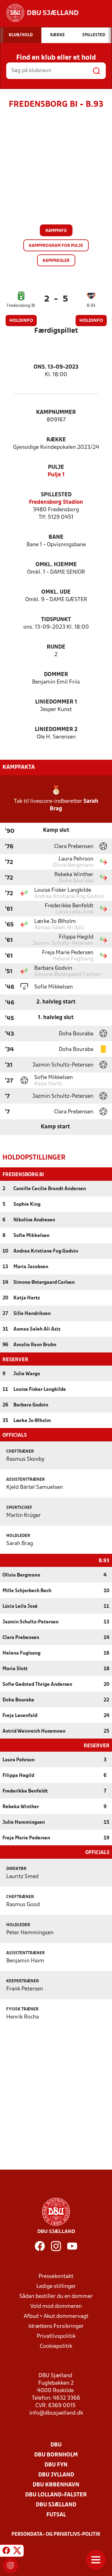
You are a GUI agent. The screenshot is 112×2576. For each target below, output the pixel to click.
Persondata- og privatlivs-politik (56, 2534)
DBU (56, 2445)
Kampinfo (56, 231)
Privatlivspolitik (56, 2336)
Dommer (56, 675)
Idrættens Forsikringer (56, 2326)
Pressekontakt (56, 2277)
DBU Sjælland (56, 2505)
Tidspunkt (56, 620)
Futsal (56, 2515)
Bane (56, 537)
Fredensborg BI (21, 306)
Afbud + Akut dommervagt (56, 2316)
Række (56, 440)
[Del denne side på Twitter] (17, 2552)
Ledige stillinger (56, 2287)
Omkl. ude (56, 592)
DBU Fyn (56, 2465)
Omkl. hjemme (56, 565)
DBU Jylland (56, 2475)
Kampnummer (56, 412)
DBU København (56, 2485)
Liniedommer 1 (56, 702)
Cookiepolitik (56, 2346)
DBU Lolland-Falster (56, 2495)
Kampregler (56, 261)
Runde (56, 647)
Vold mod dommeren (56, 2306)
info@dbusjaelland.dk (56, 2413)
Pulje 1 (56, 475)
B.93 (91, 306)
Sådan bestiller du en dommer (56, 2296)
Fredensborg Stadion (56, 502)
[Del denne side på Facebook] (6, 2552)
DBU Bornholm (56, 2455)
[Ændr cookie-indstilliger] (11, 2565)
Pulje (56, 467)
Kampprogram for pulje (56, 246)
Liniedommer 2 (56, 730)
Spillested (56, 495)
